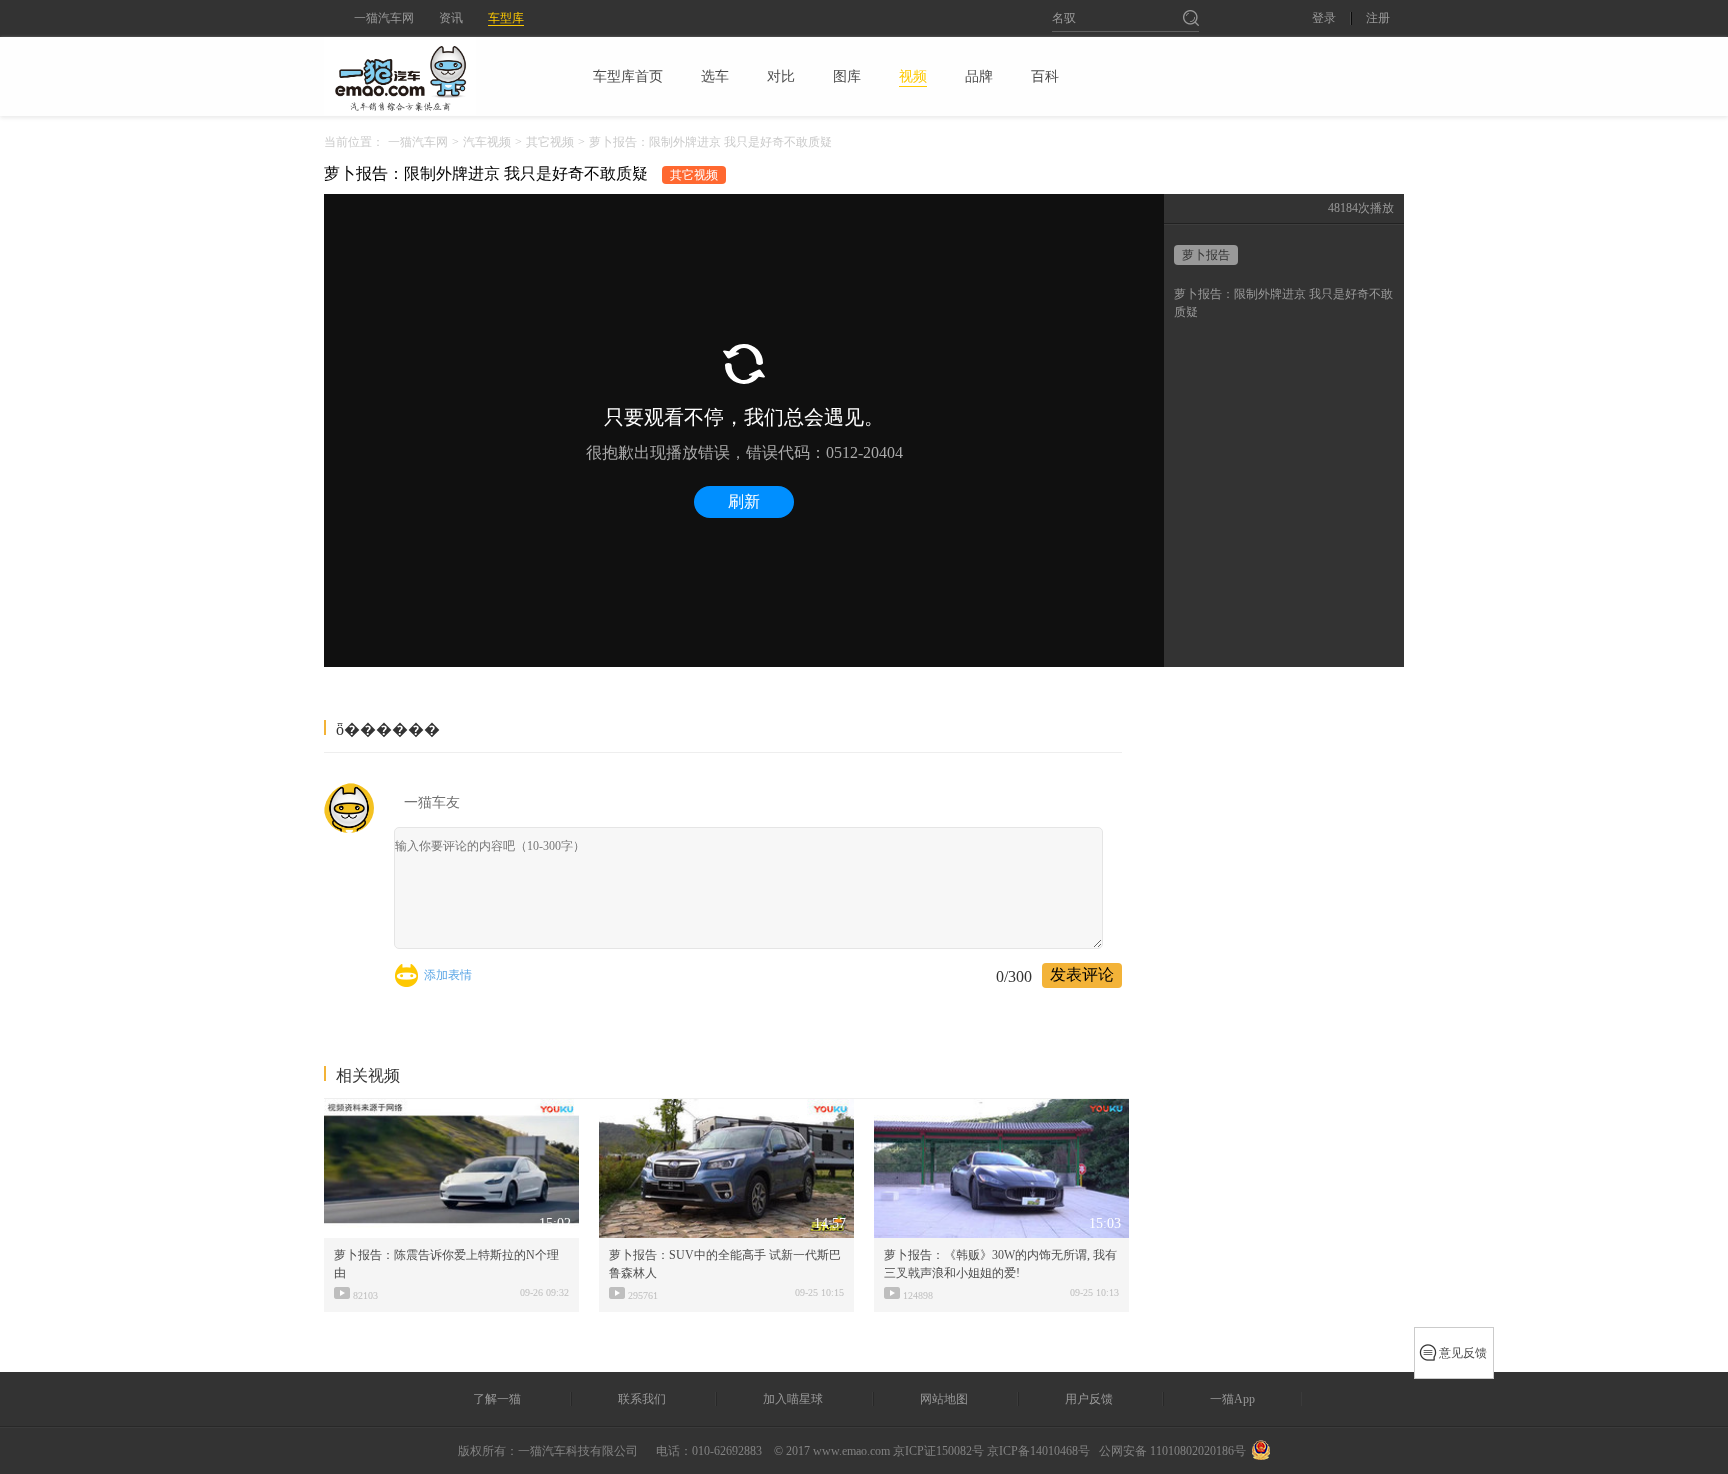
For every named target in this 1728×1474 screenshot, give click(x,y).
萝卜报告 (1206, 255)
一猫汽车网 (384, 18)
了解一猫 (497, 1399)
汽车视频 (487, 142)
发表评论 (1082, 974)
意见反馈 (1463, 1353)
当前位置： (354, 142)
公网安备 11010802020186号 (1172, 1451)
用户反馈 (1089, 1399)
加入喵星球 (793, 1399)
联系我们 (642, 1399)
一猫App (1232, 1399)
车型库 (506, 18)
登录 (1324, 18)
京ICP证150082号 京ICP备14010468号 (991, 1451)
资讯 (451, 18)
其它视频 (550, 142)
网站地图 (944, 1399)
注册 (1378, 18)
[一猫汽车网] (435, 76)
